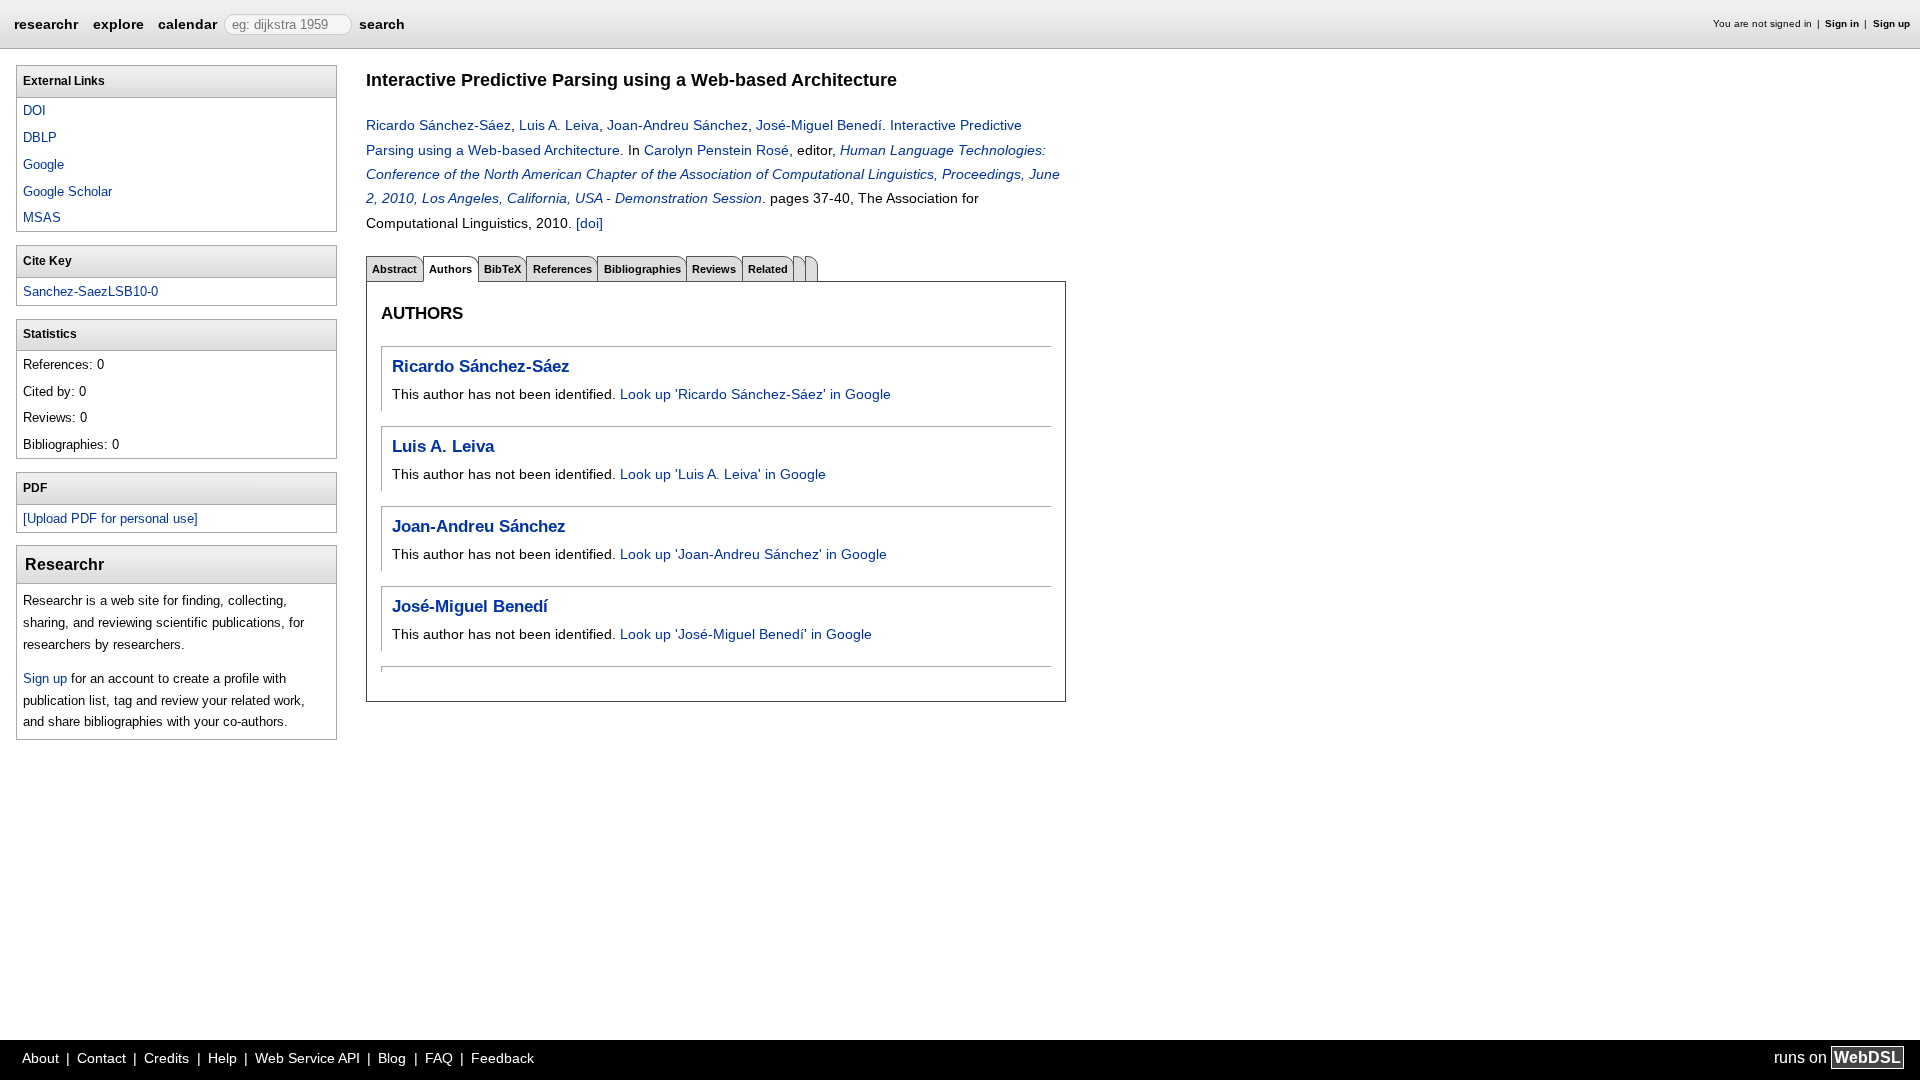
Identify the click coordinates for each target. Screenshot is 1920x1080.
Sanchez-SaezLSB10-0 (90, 291)
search (382, 24)
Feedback (502, 1058)
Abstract (394, 269)
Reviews (714, 269)
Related (768, 269)
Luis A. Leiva (559, 125)
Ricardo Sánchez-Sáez (438, 125)
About (40, 1058)
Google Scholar (67, 191)
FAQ (439, 1058)
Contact (101, 1058)
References (562, 269)
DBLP (40, 137)
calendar (187, 24)
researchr (46, 23)
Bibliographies (642, 269)
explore (118, 24)
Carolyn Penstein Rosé (716, 150)
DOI (34, 110)
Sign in (1842, 23)
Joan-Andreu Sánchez (677, 125)
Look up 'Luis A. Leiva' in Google (723, 474)
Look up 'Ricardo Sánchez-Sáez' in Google (755, 394)
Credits (166, 1058)
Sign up (1891, 23)
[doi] (589, 223)
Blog (392, 1058)
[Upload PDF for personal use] (110, 518)
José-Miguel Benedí (819, 125)
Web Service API (307, 1058)
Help (222, 1058)
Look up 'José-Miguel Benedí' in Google (746, 634)
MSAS (42, 217)
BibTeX (502, 269)
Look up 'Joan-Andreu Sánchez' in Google (753, 554)
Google (43, 164)
